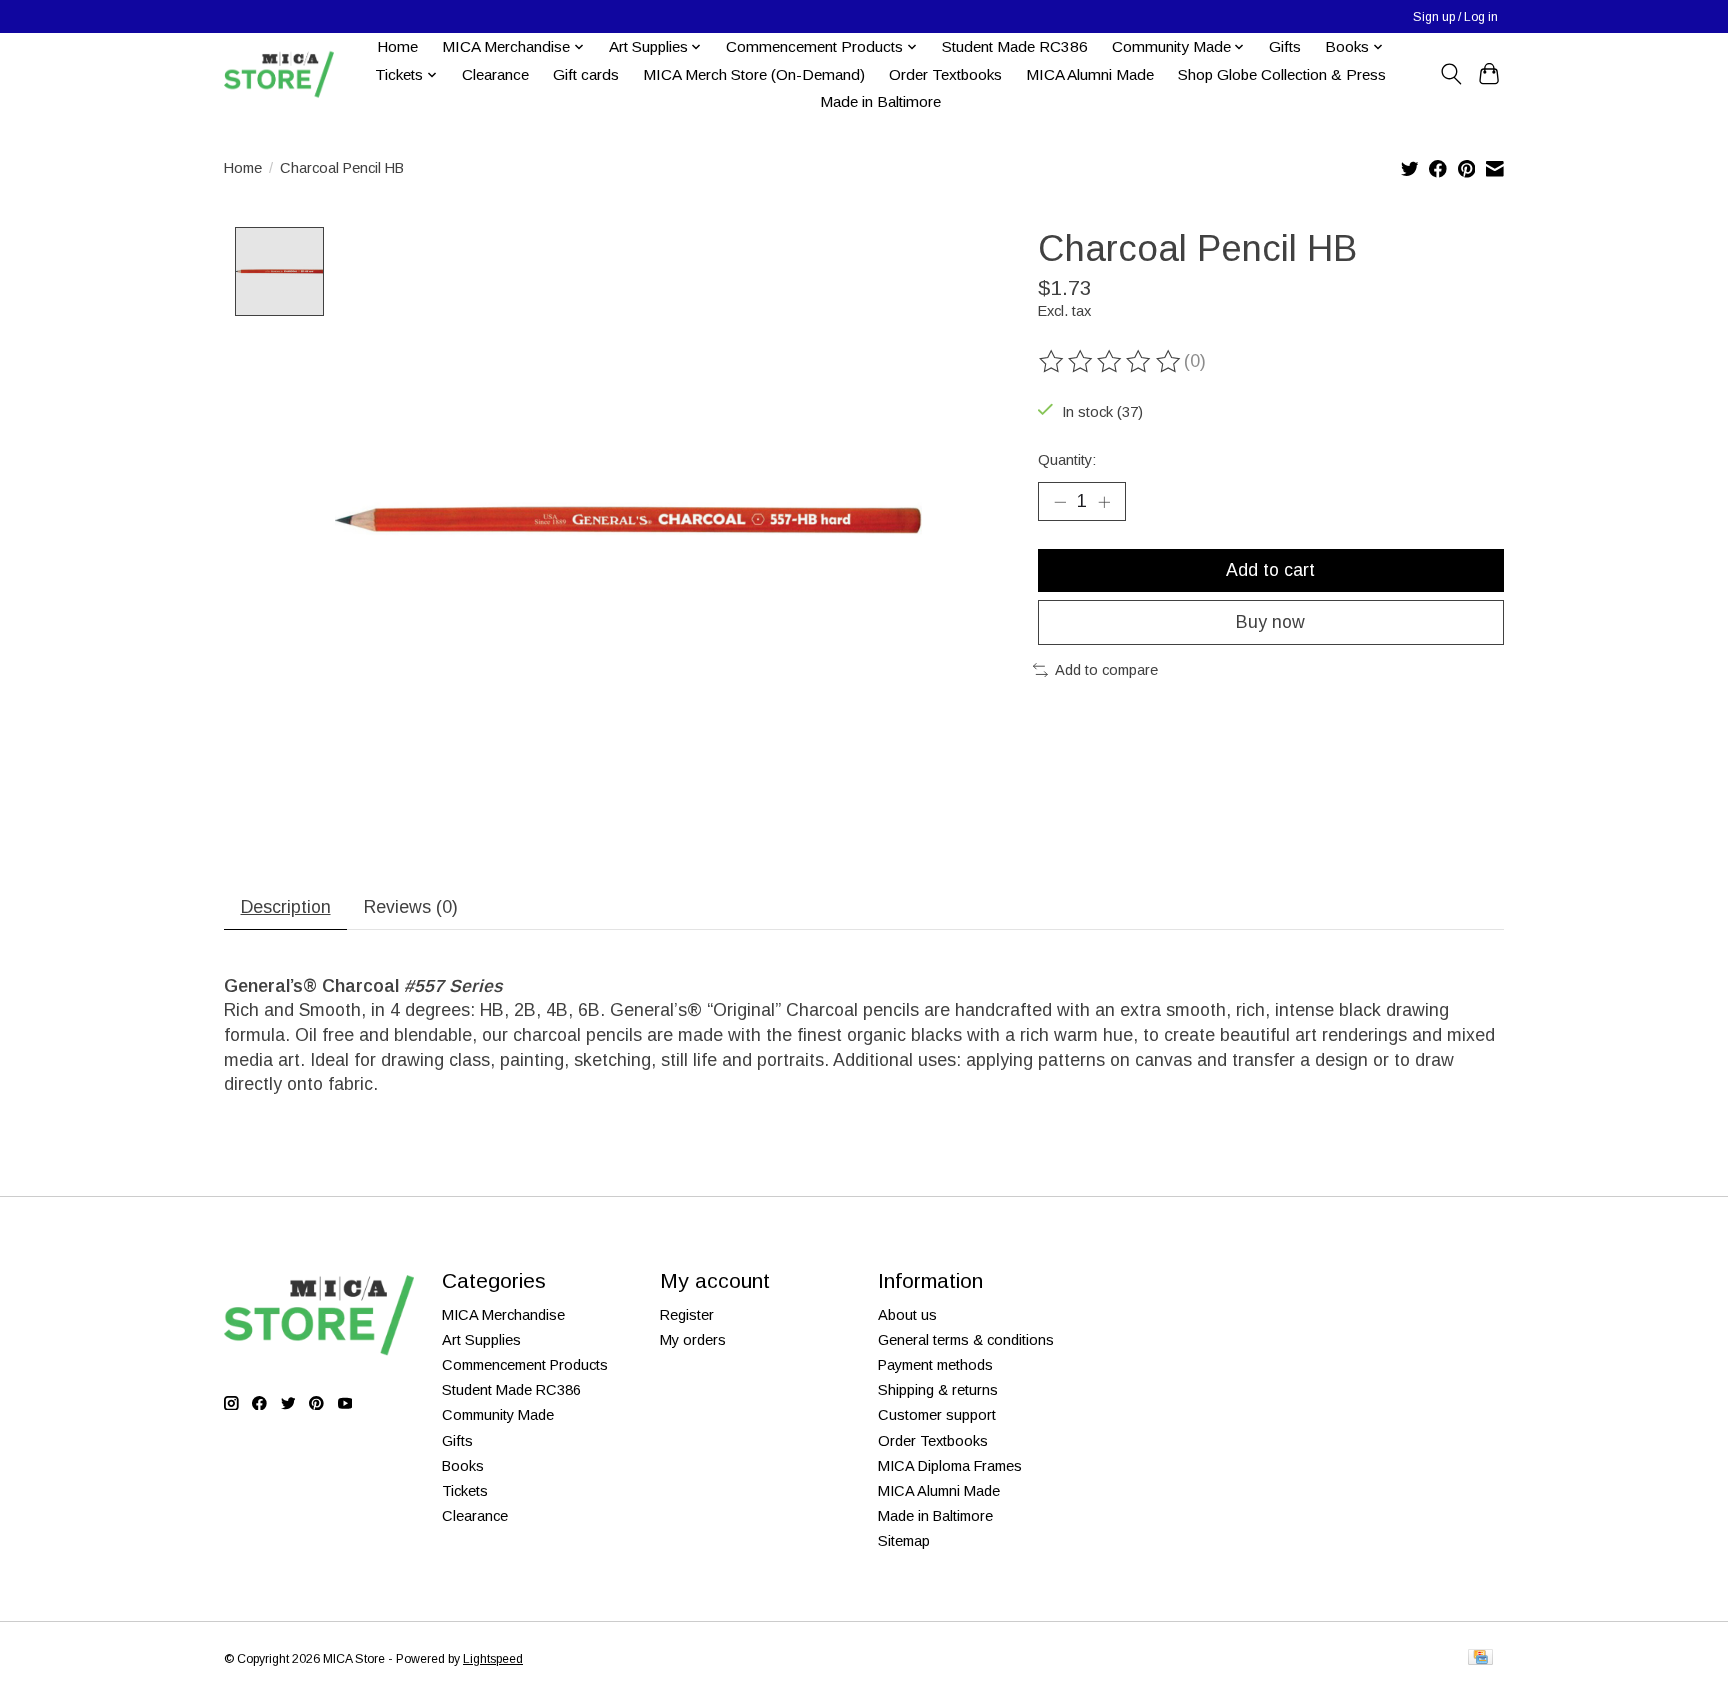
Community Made (498, 1415)
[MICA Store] (279, 74)
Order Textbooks (945, 74)
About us (907, 1315)
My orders (693, 1340)
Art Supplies (481, 1340)
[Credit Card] (1480, 1658)
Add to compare (1106, 670)
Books (463, 1466)
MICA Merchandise (503, 1315)
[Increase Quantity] (1104, 502)
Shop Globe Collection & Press (1282, 74)
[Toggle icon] (1450, 74)
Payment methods (935, 1365)
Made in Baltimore (880, 101)
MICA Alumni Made (1090, 74)
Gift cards (586, 74)
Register (687, 1315)
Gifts (1285, 46)
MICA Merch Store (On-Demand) (754, 74)
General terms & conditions (966, 1340)
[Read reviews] (1111, 362)
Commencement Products (525, 1365)
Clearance (495, 74)
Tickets (465, 1491)
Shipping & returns (938, 1390)
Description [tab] (286, 907)
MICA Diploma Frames (950, 1466)
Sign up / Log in (1455, 17)
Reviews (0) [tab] (411, 907)
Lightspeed (493, 1659)
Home (397, 46)
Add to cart (1270, 570)
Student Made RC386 (1015, 46)
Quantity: (1067, 460)
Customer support (937, 1415)
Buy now (1270, 622)
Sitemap (904, 1541)
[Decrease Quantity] (1060, 502)
